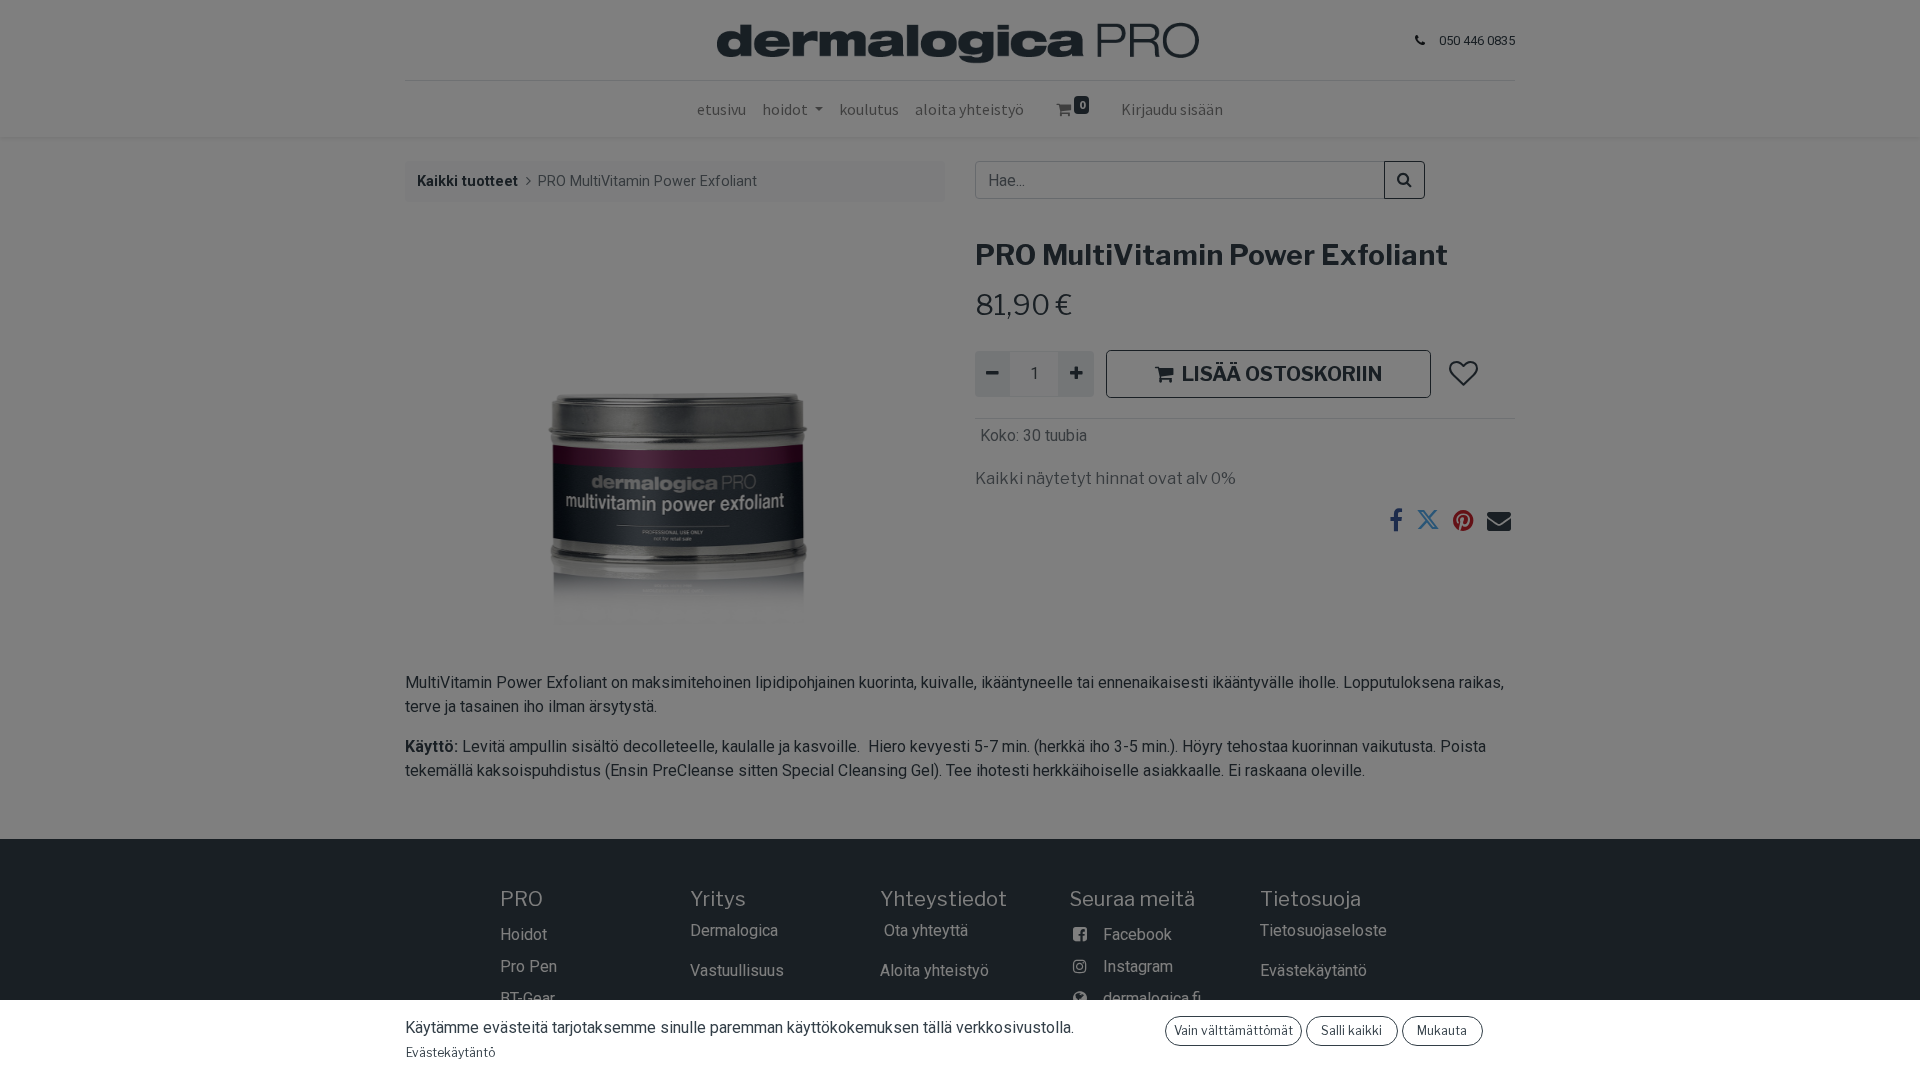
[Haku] (1404, 180)
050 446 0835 (1477, 40)
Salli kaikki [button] (1351, 1030)
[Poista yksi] (992, 374)
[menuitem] (721, 109)
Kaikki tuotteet (467, 181)
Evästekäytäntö (450, 1052)
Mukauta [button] (1442, 1030)
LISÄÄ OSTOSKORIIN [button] (1282, 374)
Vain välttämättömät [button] (1233, 1030)
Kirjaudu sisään (1172, 109)
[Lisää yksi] (1075, 374)
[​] (557, 998)
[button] (1462, 374)
